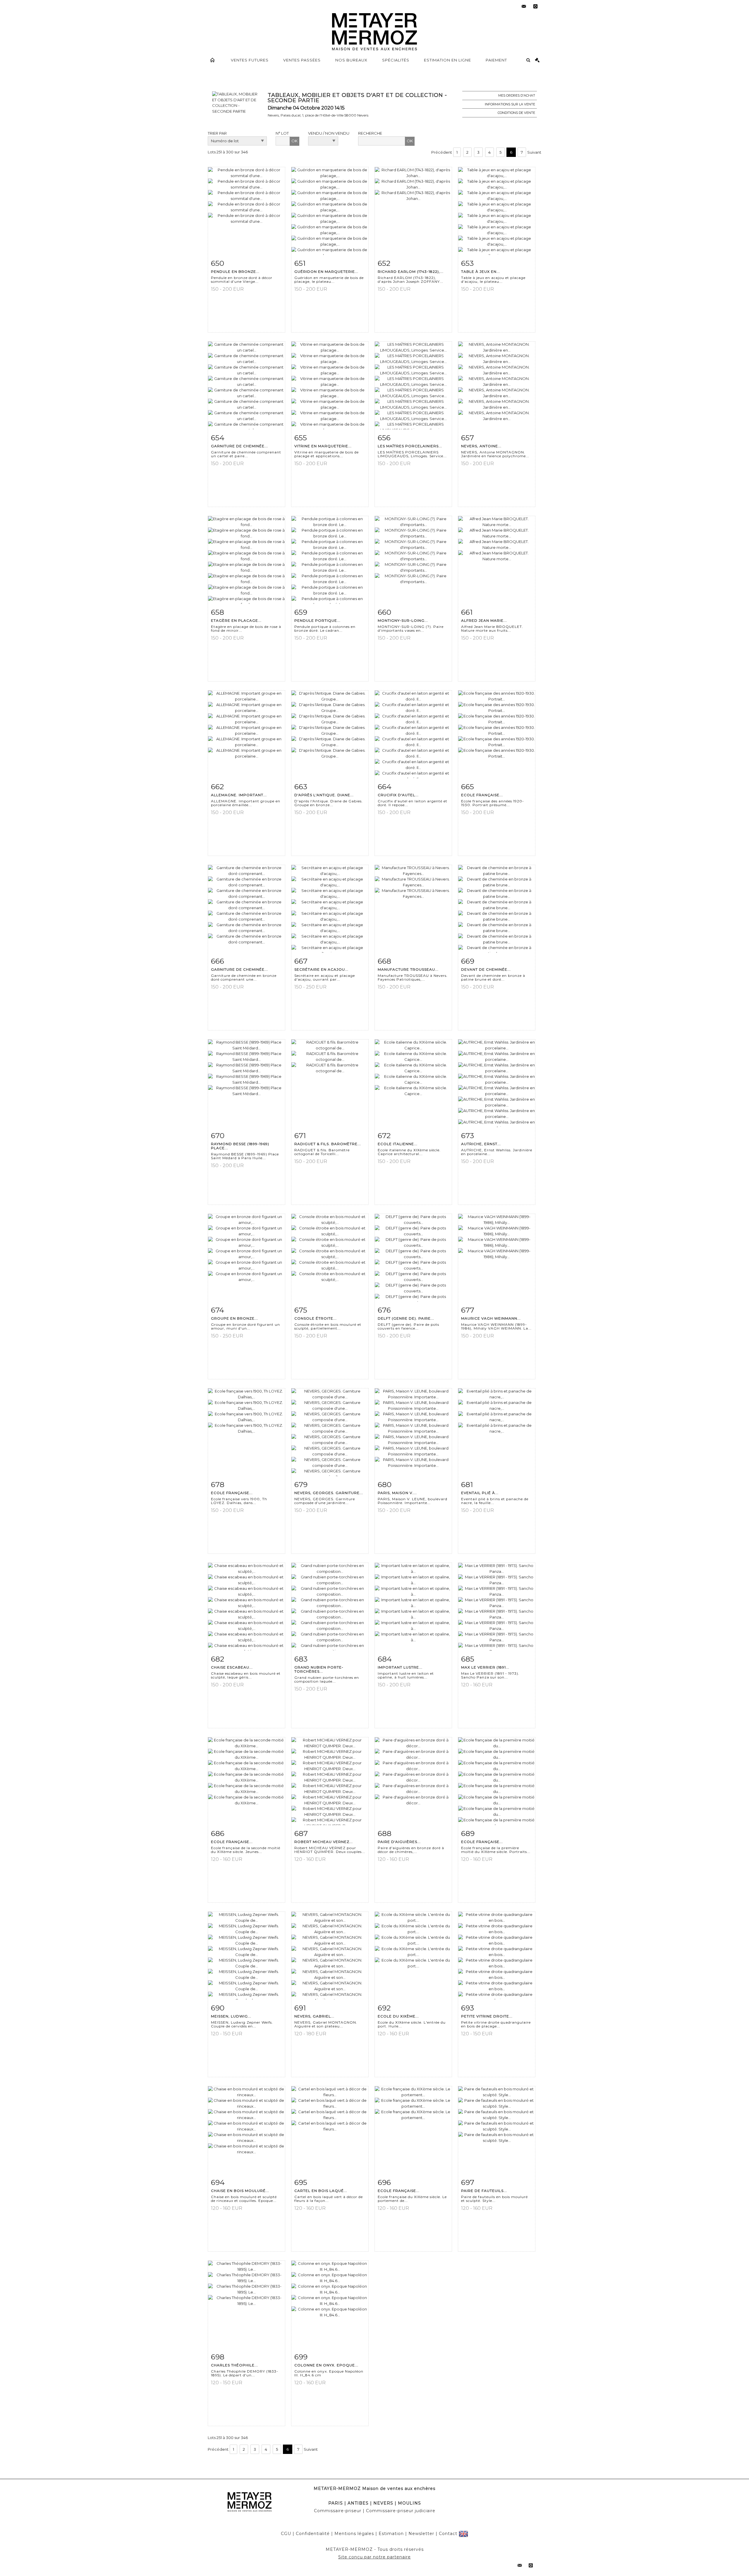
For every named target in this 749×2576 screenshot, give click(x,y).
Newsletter (421, 2534)
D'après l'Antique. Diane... (324, 795)
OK (294, 141)
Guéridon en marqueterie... (326, 272)
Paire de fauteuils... (484, 2191)
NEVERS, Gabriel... (314, 2016)
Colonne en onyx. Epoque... (326, 2365)
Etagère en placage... (236, 620)
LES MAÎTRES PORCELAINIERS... (410, 446)
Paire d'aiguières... (399, 1842)
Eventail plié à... (480, 1493)
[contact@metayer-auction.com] (524, 6)
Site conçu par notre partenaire (374, 2557)
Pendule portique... (317, 620)
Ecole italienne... (398, 1144)
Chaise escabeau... (232, 1667)
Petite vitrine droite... (487, 2016)
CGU (286, 2534)
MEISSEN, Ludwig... (231, 2016)
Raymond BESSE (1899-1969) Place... (240, 1146)
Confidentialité (313, 2534)
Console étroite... (316, 1318)
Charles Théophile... (235, 2365)
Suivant (534, 152)
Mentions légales (354, 2534)
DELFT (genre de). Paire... (406, 1318)
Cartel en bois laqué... (321, 2191)
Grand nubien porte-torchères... (319, 1669)
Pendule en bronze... (235, 272)
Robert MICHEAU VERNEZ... (324, 1842)
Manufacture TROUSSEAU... (408, 969)
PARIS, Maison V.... (397, 1493)
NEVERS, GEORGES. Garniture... (329, 1493)
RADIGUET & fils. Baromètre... (328, 1144)
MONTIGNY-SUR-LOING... (403, 620)
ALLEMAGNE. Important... (239, 795)
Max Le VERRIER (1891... (485, 1667)
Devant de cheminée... (486, 969)
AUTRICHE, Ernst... (481, 1144)
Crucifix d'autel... (398, 795)
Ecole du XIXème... (398, 2016)
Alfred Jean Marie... (484, 620)
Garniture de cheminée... (239, 446)
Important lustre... (400, 1667)
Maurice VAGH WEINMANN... (491, 1318)
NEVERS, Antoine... (481, 446)
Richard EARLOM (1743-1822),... (411, 272)
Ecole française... (482, 795)
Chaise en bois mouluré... (240, 2191)
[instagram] (535, 6)
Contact (448, 2534)
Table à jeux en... (481, 272)
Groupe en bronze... (235, 1318)
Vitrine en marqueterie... (323, 446)
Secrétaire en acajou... (321, 969)
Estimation (391, 2534)
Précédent (442, 152)
